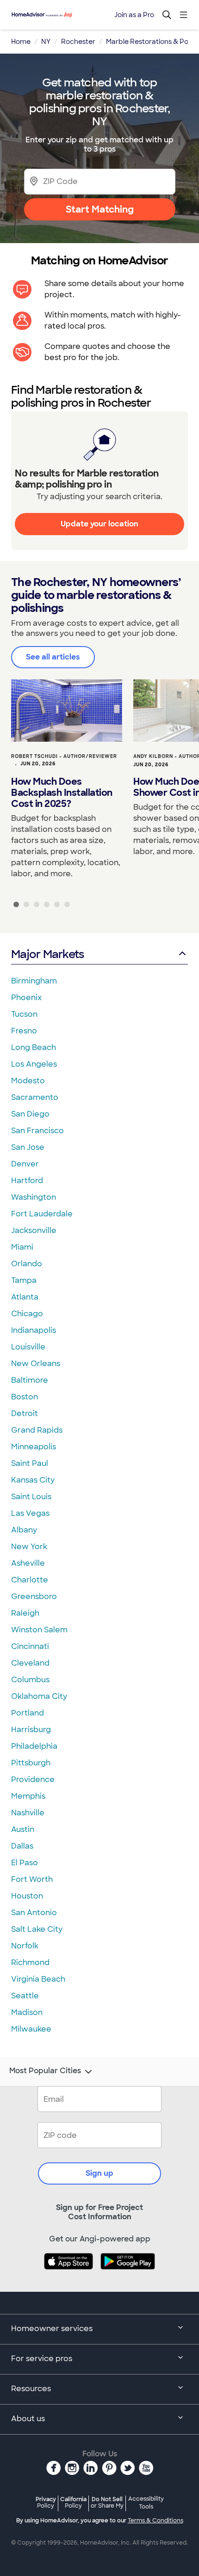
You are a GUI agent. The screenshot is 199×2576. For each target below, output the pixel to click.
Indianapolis (34, 1330)
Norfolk (25, 1946)
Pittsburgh (31, 1763)
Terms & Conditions (155, 2521)
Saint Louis (31, 1497)
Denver (25, 1164)
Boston (25, 1397)
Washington (34, 1197)
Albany (24, 1530)
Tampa (24, 1280)
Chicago (27, 1314)
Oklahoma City (39, 1696)
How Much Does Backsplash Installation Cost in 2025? (62, 793)
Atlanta (25, 1297)
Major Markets (47, 954)
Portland (28, 1713)
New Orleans (36, 1364)
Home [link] (21, 42)
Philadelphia (34, 1746)
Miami (22, 1247)
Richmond (30, 1963)
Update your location (99, 524)
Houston (27, 1896)
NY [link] (46, 42)
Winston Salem (39, 1630)
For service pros (42, 2359)
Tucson (24, 1014)
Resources (31, 2389)
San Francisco (37, 1131)
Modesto (28, 1081)
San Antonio (34, 1913)
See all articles (53, 657)
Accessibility (146, 2503)
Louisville (28, 1347)
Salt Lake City (37, 1929)
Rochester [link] (78, 42)
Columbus (30, 1680)
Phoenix (26, 998)
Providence (33, 1779)
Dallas (22, 1846)
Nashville (28, 1813)
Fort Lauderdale (42, 1214)
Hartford (27, 1181)
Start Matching (100, 209)
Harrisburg (31, 1730)
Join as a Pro (134, 15)
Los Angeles (34, 1064)
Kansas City (33, 1480)
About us (28, 2419)
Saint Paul (30, 1463)
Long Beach (34, 1047)
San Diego (30, 1114)
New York (29, 1547)
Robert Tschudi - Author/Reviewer (64, 756)
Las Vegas (30, 1513)
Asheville (28, 1563)
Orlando (27, 1264)
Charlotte (30, 1580)
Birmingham (34, 981)
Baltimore (30, 1380)
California (73, 2502)
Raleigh (25, 1613)
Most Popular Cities (45, 2071)
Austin (23, 1829)
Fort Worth (32, 1879)
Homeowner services (52, 2329)
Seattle (25, 1996)
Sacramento (35, 1097)
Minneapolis (34, 1447)
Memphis (28, 1796)
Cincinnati (30, 1646)
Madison (27, 2012)
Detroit (25, 1413)
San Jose (28, 1147)
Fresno (24, 1031)
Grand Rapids (37, 1430)
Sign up (99, 2173)
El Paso (25, 1863)
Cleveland (30, 1663)
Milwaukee (31, 2029)
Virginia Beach (38, 1979)
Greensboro (34, 1596)
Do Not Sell (107, 2502)
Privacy (46, 2502)
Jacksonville (34, 1230)
